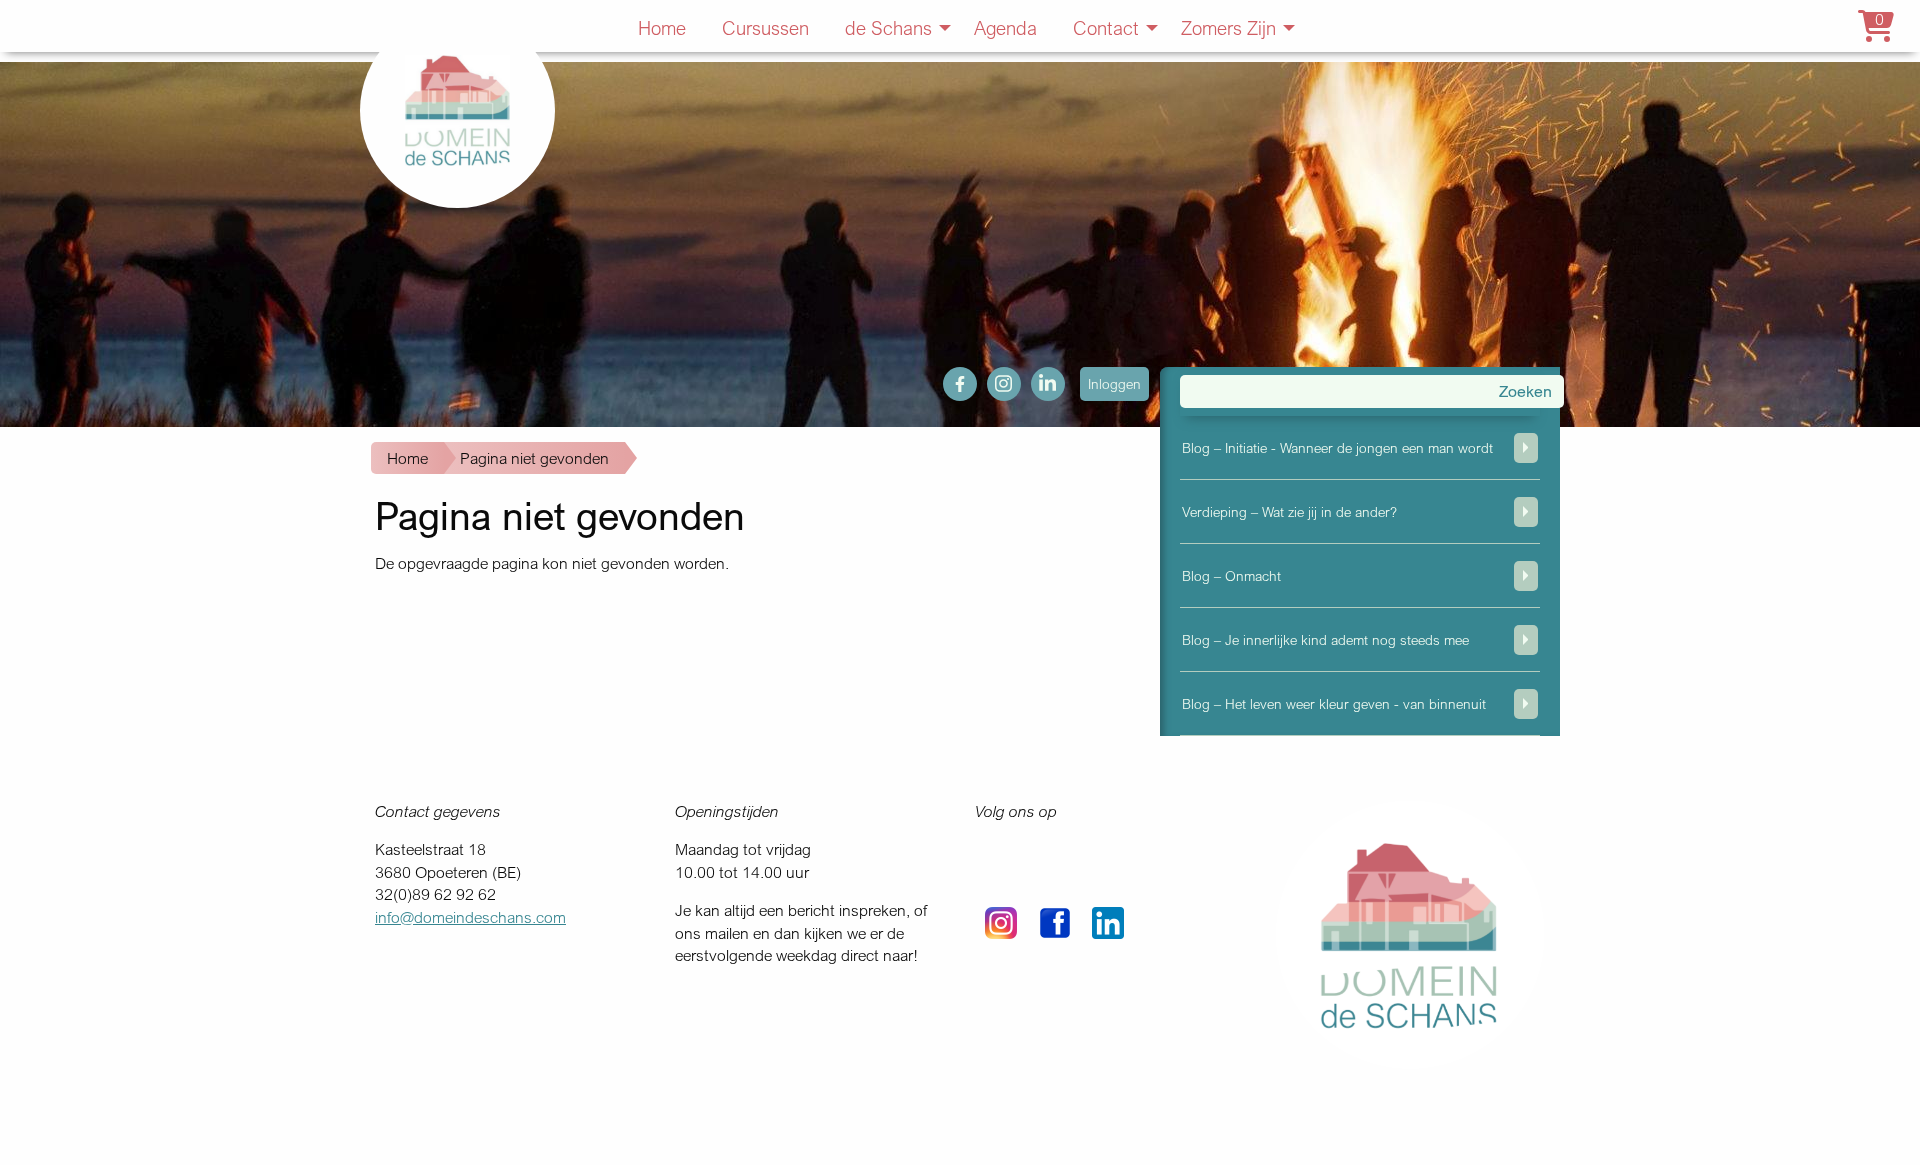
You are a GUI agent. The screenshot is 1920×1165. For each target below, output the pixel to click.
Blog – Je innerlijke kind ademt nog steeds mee (1325, 639)
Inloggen (1114, 383)
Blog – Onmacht (1231, 575)
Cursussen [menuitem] (765, 27)
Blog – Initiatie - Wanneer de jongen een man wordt (1337, 447)
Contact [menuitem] (1106, 27)
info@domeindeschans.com (470, 917)
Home (407, 458)
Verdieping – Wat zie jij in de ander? (1289, 511)
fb (949, 378)
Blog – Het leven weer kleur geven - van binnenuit (1334, 703)
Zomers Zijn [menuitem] (1228, 27)
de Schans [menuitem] (888, 27)
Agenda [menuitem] (1005, 27)
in (1037, 378)
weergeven (1526, 448)
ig (993, 378)
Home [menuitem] (662, 27)
